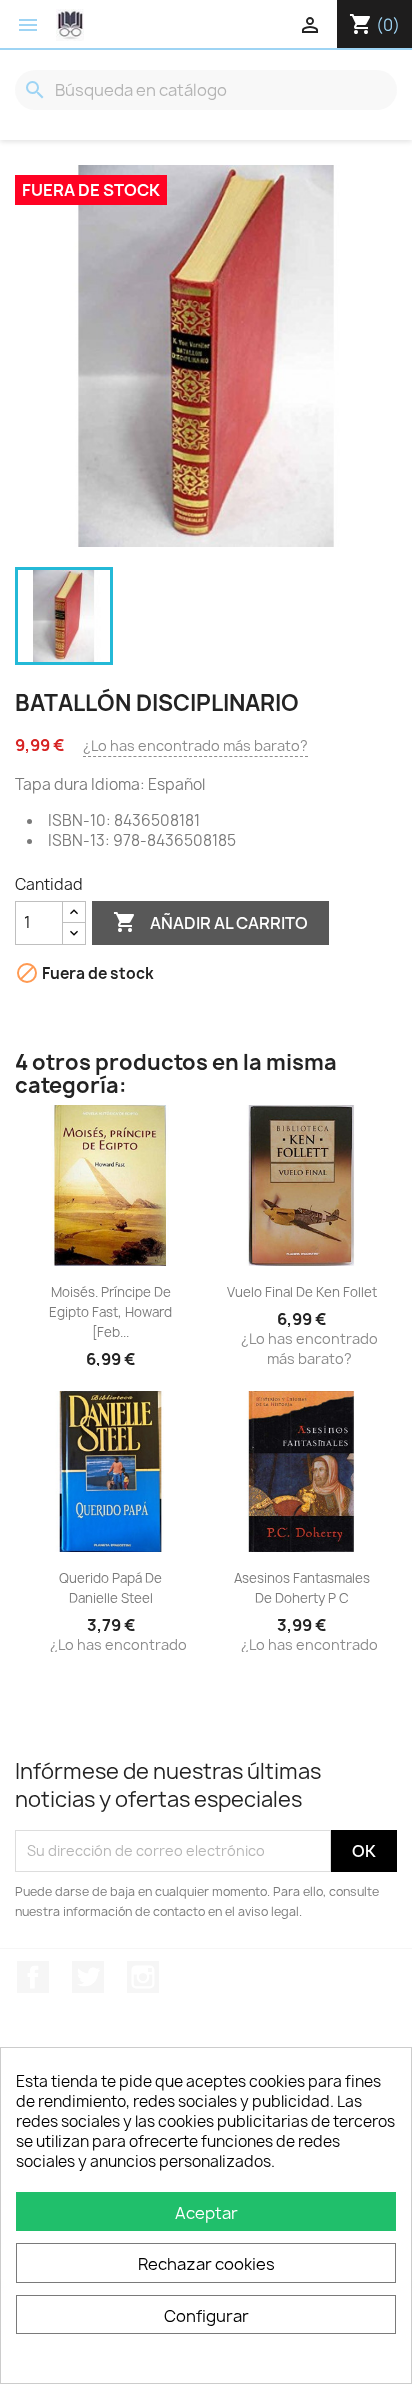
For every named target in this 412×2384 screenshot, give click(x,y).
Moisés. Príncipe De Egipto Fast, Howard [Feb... (110, 1312)
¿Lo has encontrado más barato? (195, 745)
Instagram (143, 1977)
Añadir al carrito (210, 922)
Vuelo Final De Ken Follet (302, 1292)
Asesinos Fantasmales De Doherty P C (302, 1588)
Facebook (33, 1977)
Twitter (88, 1977)
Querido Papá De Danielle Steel (110, 1588)
